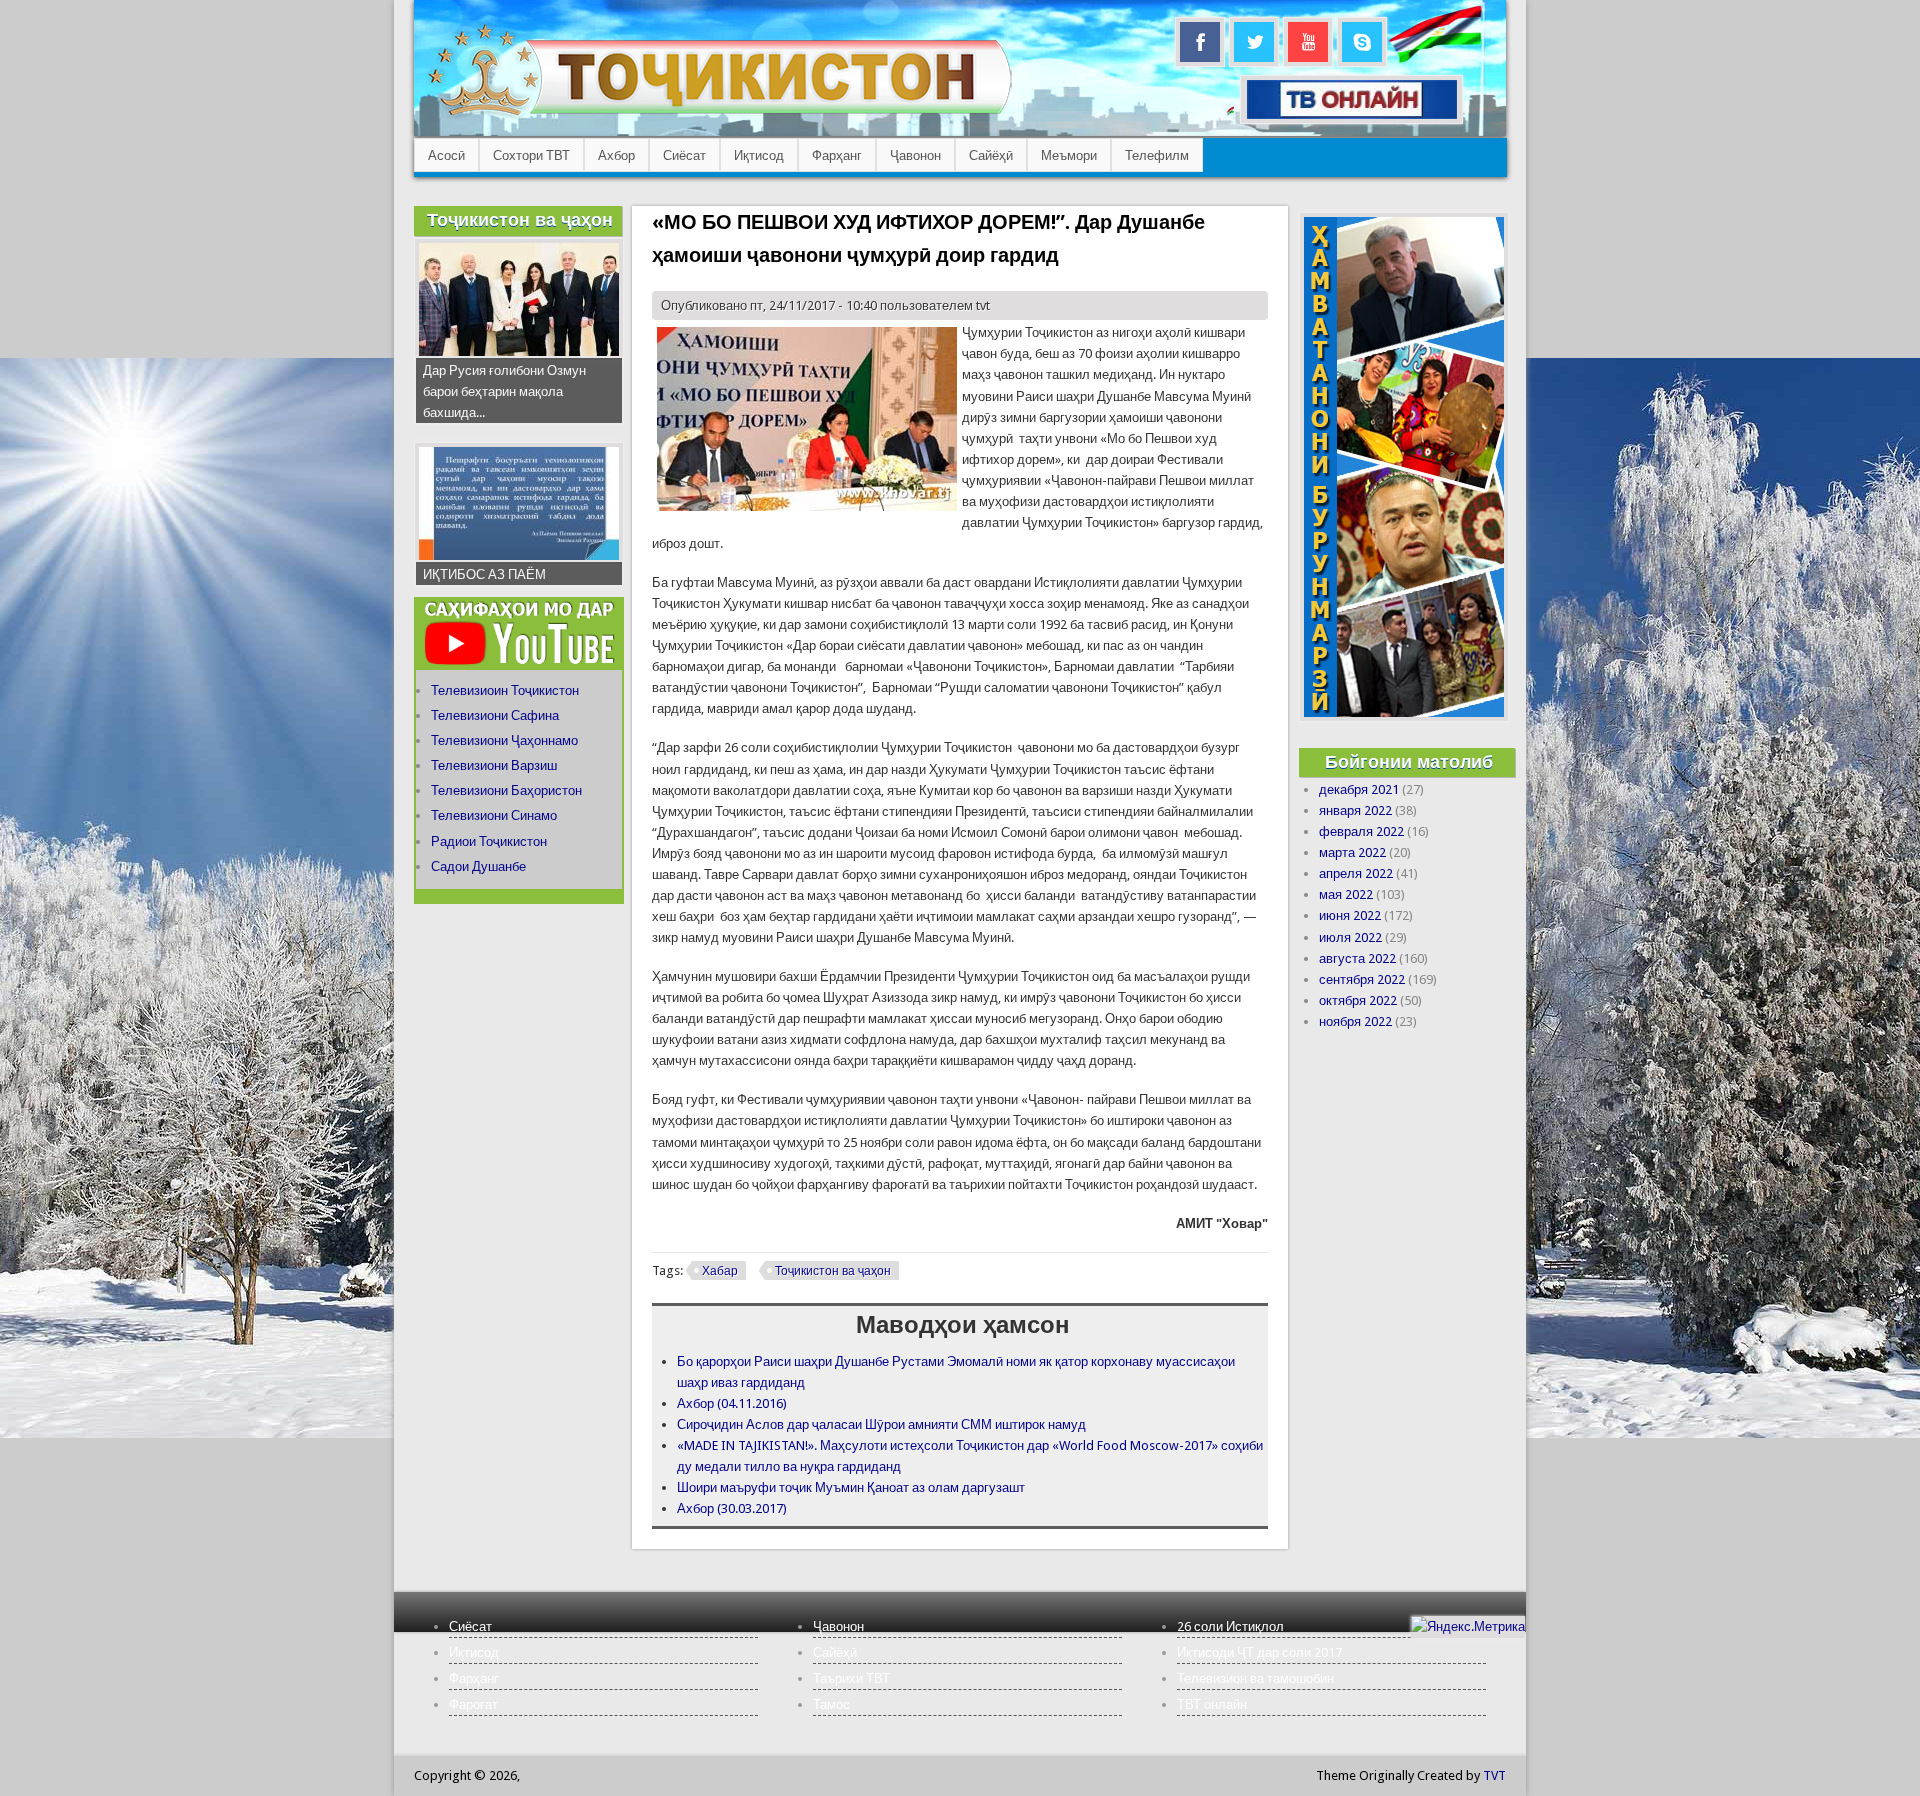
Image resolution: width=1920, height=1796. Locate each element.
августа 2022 (1357, 958)
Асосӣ (446, 155)
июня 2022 (1350, 915)
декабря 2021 (1359, 789)
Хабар (720, 1271)
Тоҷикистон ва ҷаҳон (833, 1271)
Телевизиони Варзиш (494, 765)
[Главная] (719, 115)
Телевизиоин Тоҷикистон (505, 690)
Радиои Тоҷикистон (489, 841)
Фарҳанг (837, 155)
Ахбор (616, 155)
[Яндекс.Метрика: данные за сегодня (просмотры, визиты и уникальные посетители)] (1468, 1626)
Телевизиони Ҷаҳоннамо (504, 740)
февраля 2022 (1361, 831)
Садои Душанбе (478, 866)
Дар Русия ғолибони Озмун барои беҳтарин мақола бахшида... (504, 391)
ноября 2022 (1355, 1021)
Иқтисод (759, 155)
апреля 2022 (1356, 873)
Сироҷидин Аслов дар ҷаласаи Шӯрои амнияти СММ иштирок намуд (881, 1424)
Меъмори (1069, 155)
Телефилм (1157, 155)
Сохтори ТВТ (531, 155)
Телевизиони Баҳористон (506, 790)
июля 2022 (1350, 937)
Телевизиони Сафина (495, 715)
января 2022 (1355, 810)
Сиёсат (684, 155)
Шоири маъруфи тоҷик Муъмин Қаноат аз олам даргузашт (851, 1487)
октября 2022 (1358, 1000)
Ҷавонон (915, 155)
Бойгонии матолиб (1409, 761)
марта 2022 (1352, 852)
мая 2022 (1346, 894)
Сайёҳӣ (991, 155)
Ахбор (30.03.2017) (732, 1508)
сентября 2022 (1362, 979)
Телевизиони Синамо (494, 815)
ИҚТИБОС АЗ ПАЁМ (484, 574)
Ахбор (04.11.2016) (732, 1403)
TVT (1494, 1775)
